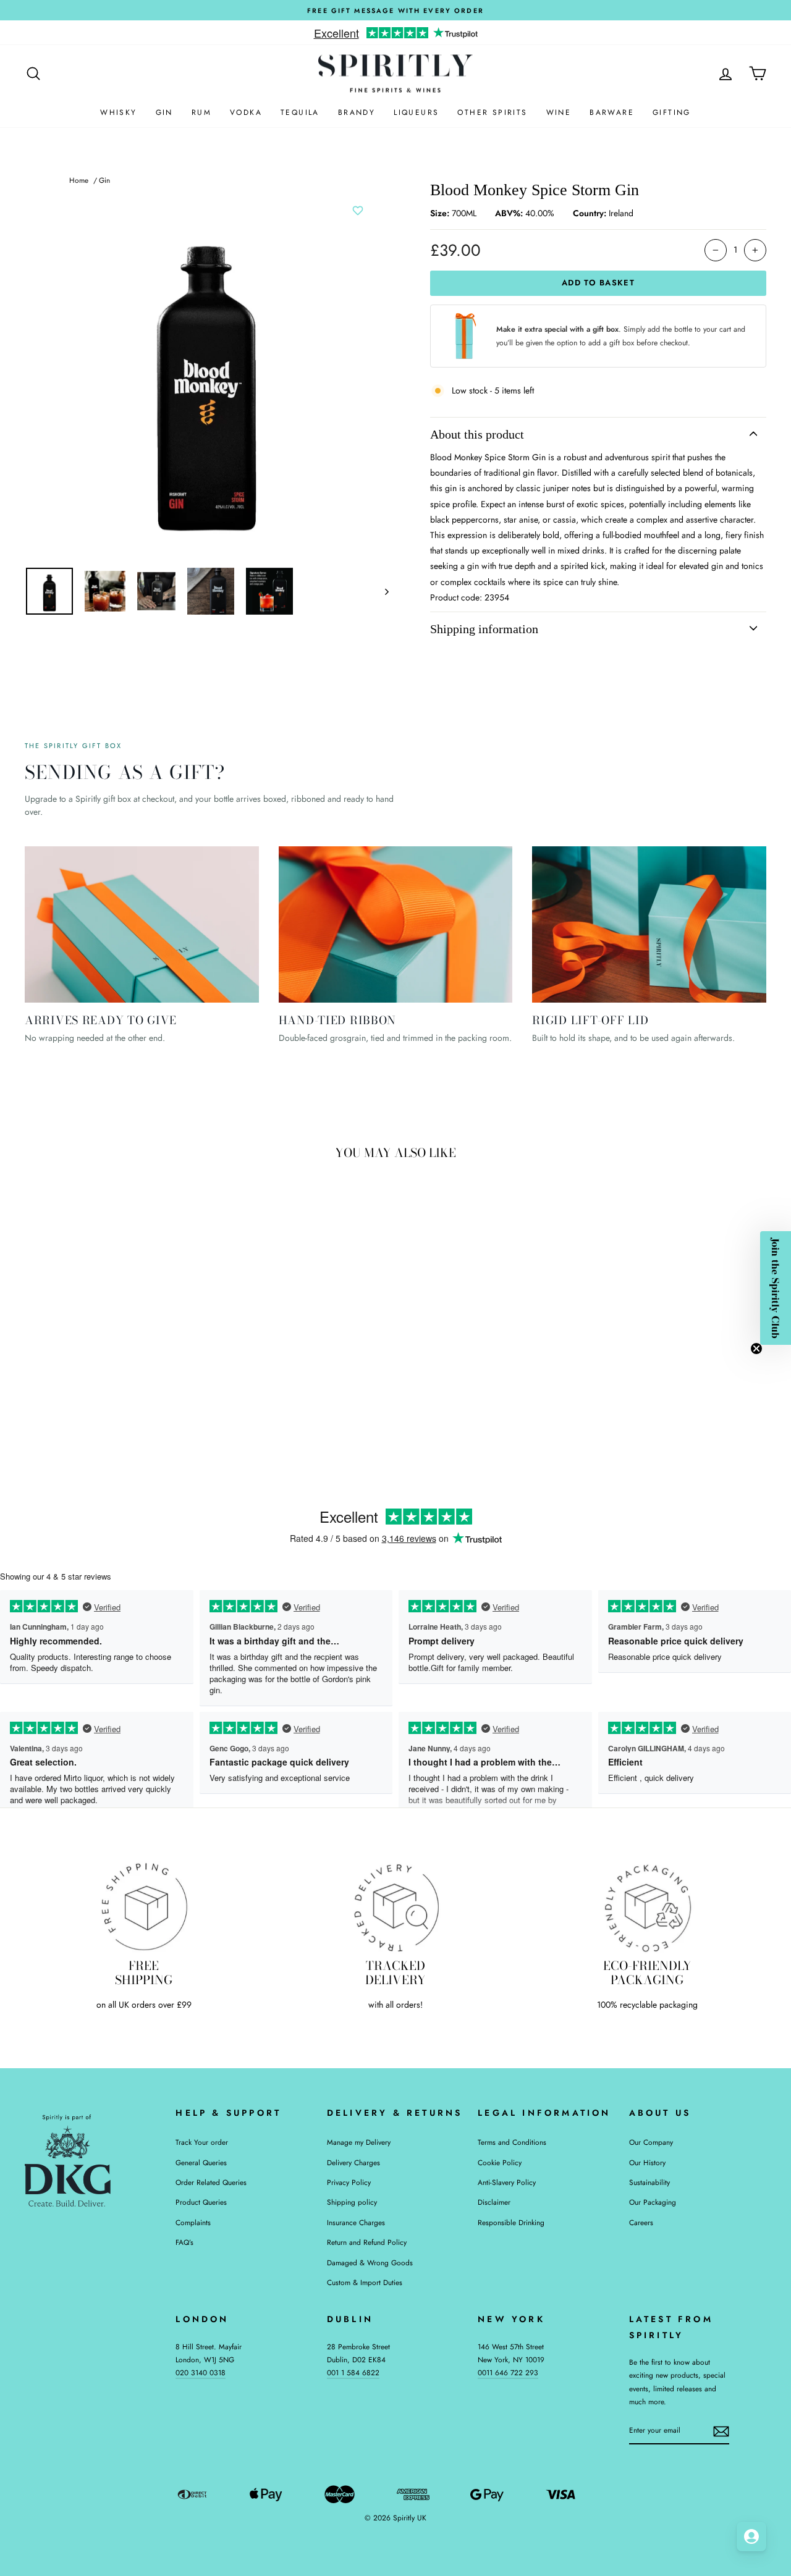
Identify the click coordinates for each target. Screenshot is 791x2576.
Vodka (246, 112)
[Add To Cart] (182, 1356)
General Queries (201, 2162)
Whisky (118, 112)
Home (79, 180)
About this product (477, 434)
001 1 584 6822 (353, 2372)
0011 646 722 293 (508, 2372)
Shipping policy (352, 2202)
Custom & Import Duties (365, 2282)
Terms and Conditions (512, 2142)
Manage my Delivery (359, 2142)
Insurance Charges (356, 2222)
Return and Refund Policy (367, 2242)
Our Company (651, 2142)
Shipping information (484, 629)
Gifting (672, 112)
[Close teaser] (756, 1349)
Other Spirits (492, 112)
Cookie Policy (500, 2162)
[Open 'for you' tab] (751, 2536)
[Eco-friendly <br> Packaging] (647, 1907)
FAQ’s (184, 2242)
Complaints (193, 2222)
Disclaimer (494, 2202)
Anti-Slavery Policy (507, 2182)
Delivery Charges (353, 2162)
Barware (612, 112)
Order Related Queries (211, 2182)
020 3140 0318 (201, 2372)
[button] (776, 1288)
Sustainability (649, 2182)
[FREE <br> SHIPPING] (144, 1907)
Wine (559, 112)
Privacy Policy (349, 2182)
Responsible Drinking (511, 2222)
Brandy (357, 112)
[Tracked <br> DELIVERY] (395, 1907)
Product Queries (201, 2202)
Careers (641, 2222)
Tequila (300, 112)
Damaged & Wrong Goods (370, 2262)
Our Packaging (653, 2202)
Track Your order (202, 2142)
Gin (164, 112)
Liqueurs (416, 112)
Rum (201, 112)
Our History (647, 2162)
